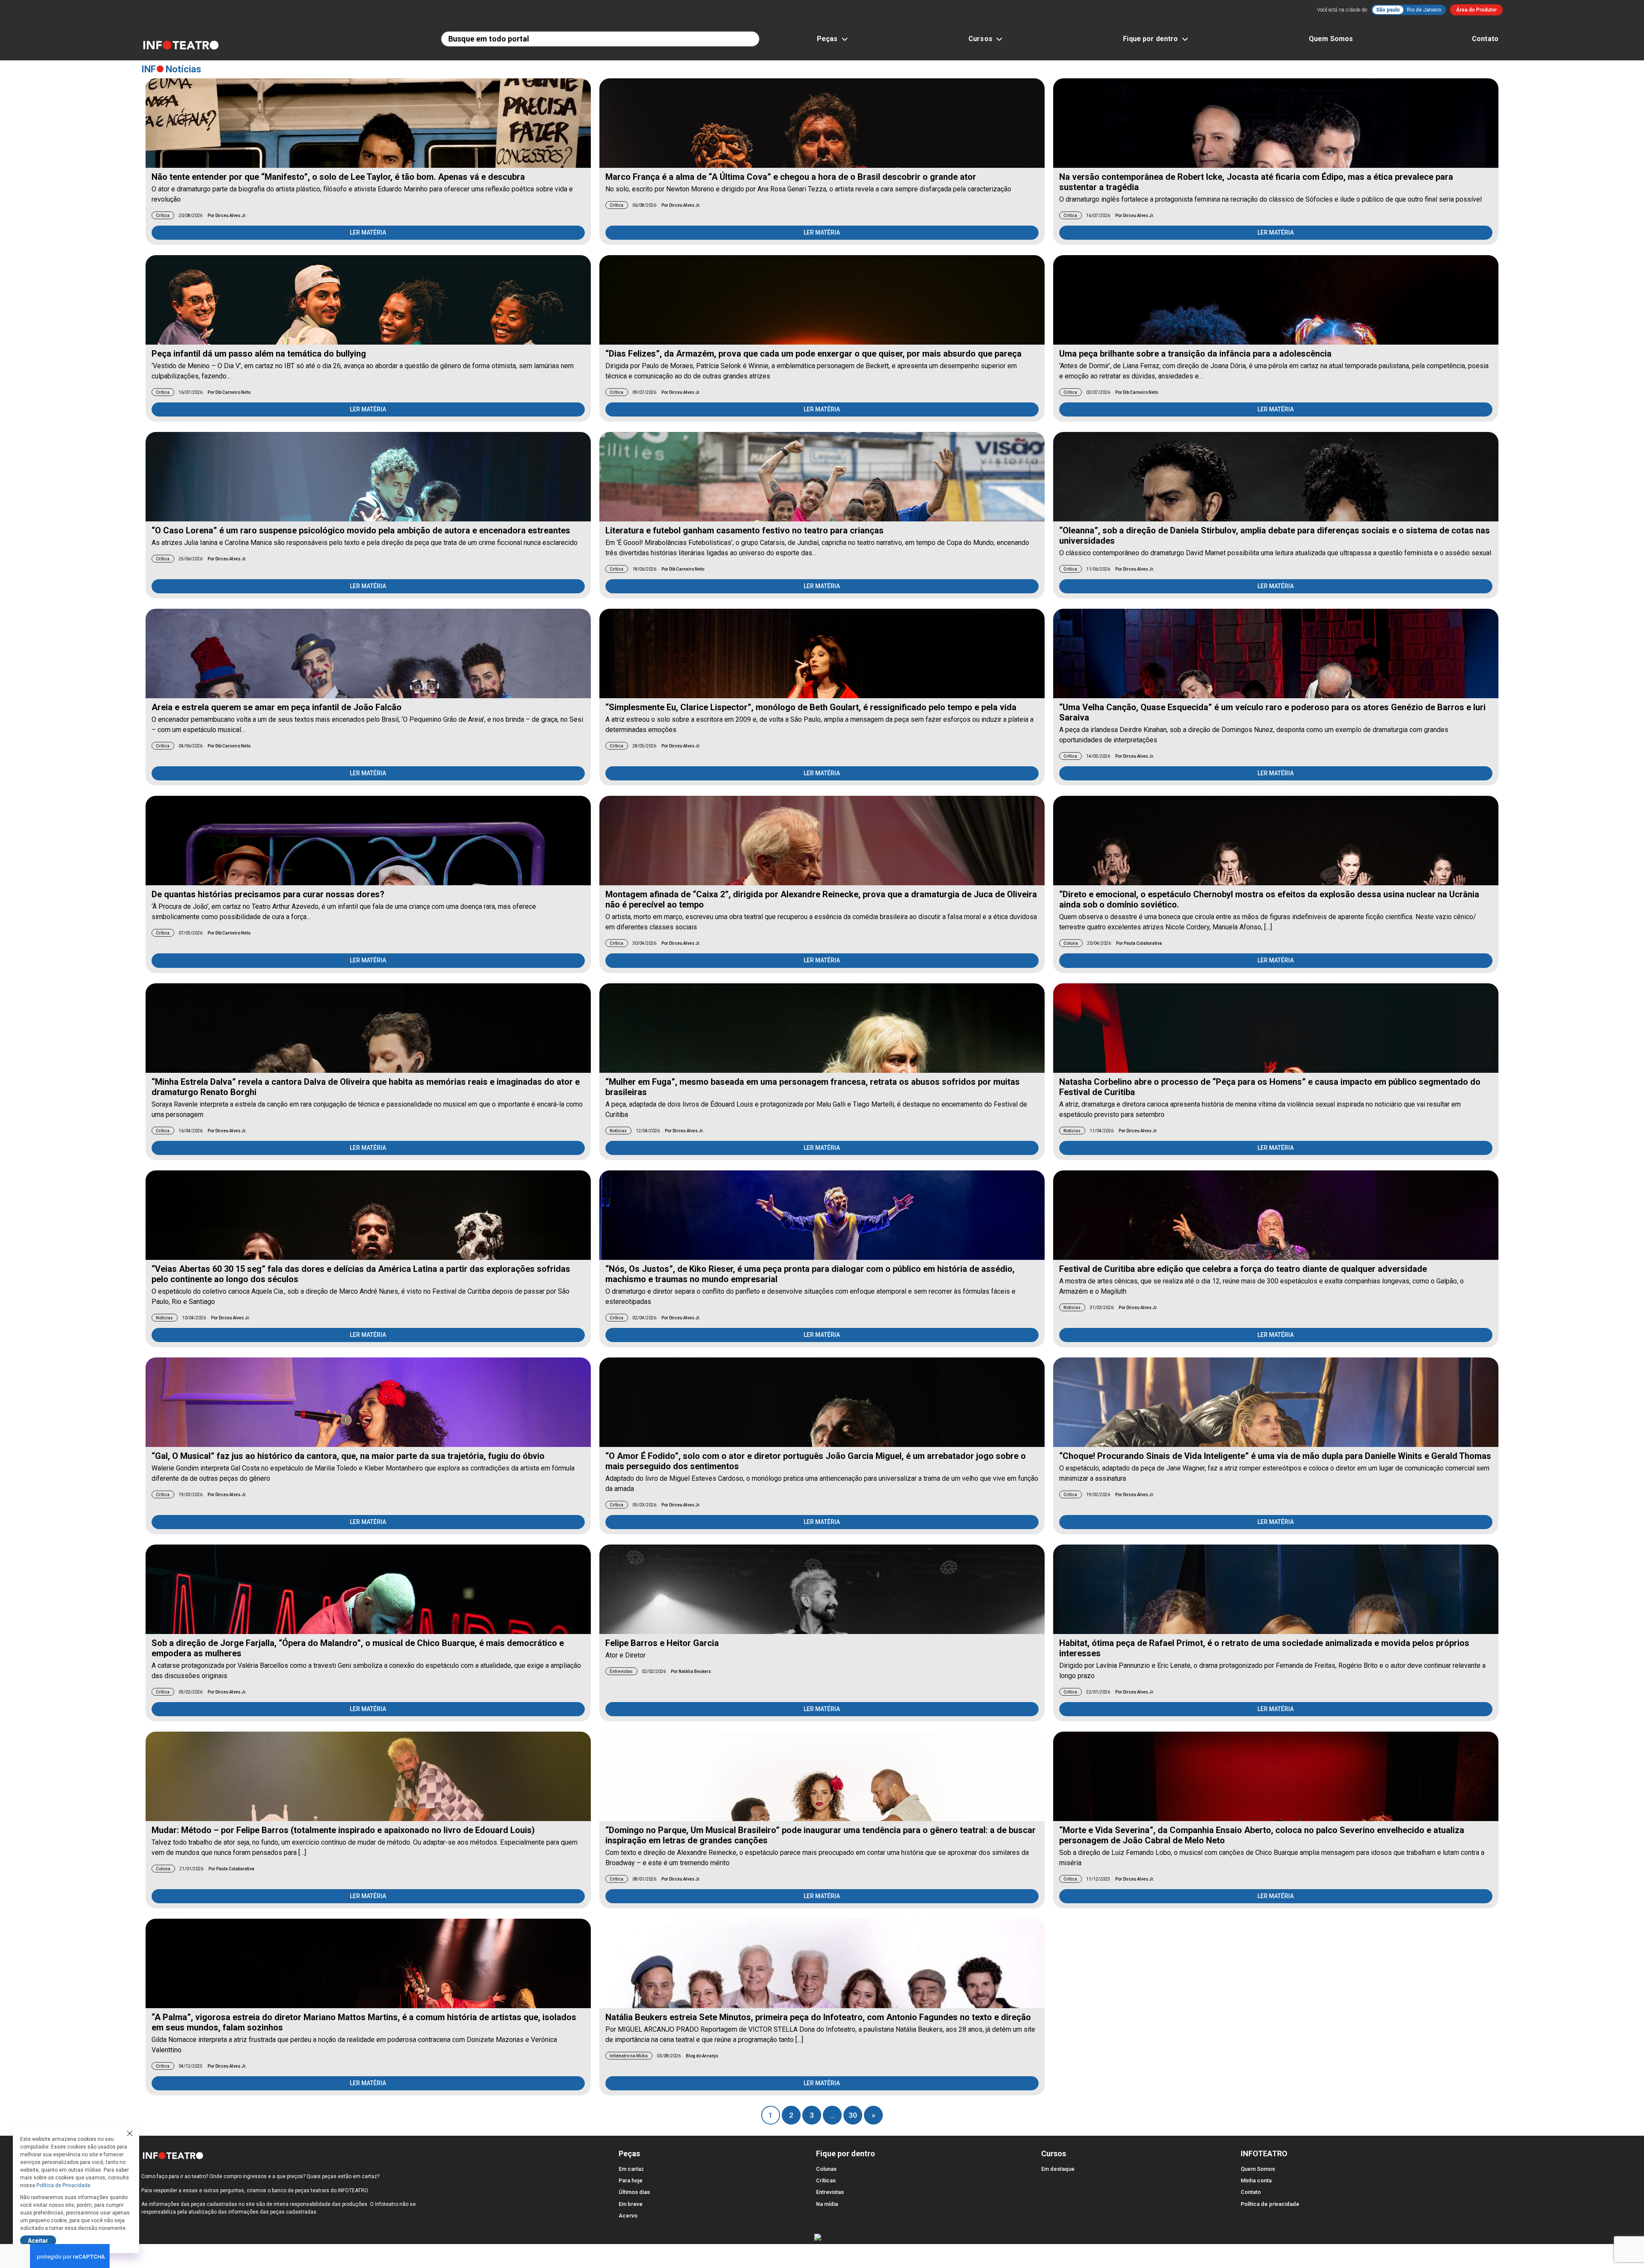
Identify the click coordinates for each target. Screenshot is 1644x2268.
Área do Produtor (1476, 10)
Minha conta (1256, 2180)
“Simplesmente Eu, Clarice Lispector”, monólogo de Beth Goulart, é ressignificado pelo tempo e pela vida (811, 707)
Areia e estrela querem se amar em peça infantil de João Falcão (277, 707)
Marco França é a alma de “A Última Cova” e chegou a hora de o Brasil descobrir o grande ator (791, 177)
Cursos (980, 39)
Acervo (628, 2216)
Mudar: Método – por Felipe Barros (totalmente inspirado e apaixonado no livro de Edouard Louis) (343, 1830)
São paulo (1388, 10)
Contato (1485, 39)
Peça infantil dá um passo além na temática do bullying (259, 354)
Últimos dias (634, 2192)
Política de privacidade (1270, 2204)
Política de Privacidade (63, 2185)
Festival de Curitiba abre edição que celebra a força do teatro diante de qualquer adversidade (1243, 1269)
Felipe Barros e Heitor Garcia (662, 1643)
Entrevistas (830, 2192)
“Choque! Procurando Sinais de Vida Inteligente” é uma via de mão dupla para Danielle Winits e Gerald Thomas (1275, 1456)
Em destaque (1058, 2169)
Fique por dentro (1150, 39)
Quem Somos (1331, 39)
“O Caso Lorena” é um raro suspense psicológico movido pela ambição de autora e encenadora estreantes (361, 530)
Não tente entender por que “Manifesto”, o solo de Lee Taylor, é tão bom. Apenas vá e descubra (338, 177)
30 (853, 2115)
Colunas (826, 2169)
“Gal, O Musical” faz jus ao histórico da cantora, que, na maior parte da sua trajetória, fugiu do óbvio (348, 1456)
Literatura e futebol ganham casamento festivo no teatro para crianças (745, 530)
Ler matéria (368, 232)
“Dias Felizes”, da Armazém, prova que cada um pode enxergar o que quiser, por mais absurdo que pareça (813, 354)
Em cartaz (631, 2169)
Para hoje (631, 2180)
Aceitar (38, 2241)
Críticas (826, 2180)
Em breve (631, 2204)
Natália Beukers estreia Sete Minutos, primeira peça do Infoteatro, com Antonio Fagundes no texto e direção (818, 2017)
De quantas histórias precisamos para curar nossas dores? (268, 894)
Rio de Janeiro (1424, 10)
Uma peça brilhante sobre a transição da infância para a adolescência (1195, 354)
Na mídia (827, 2204)
